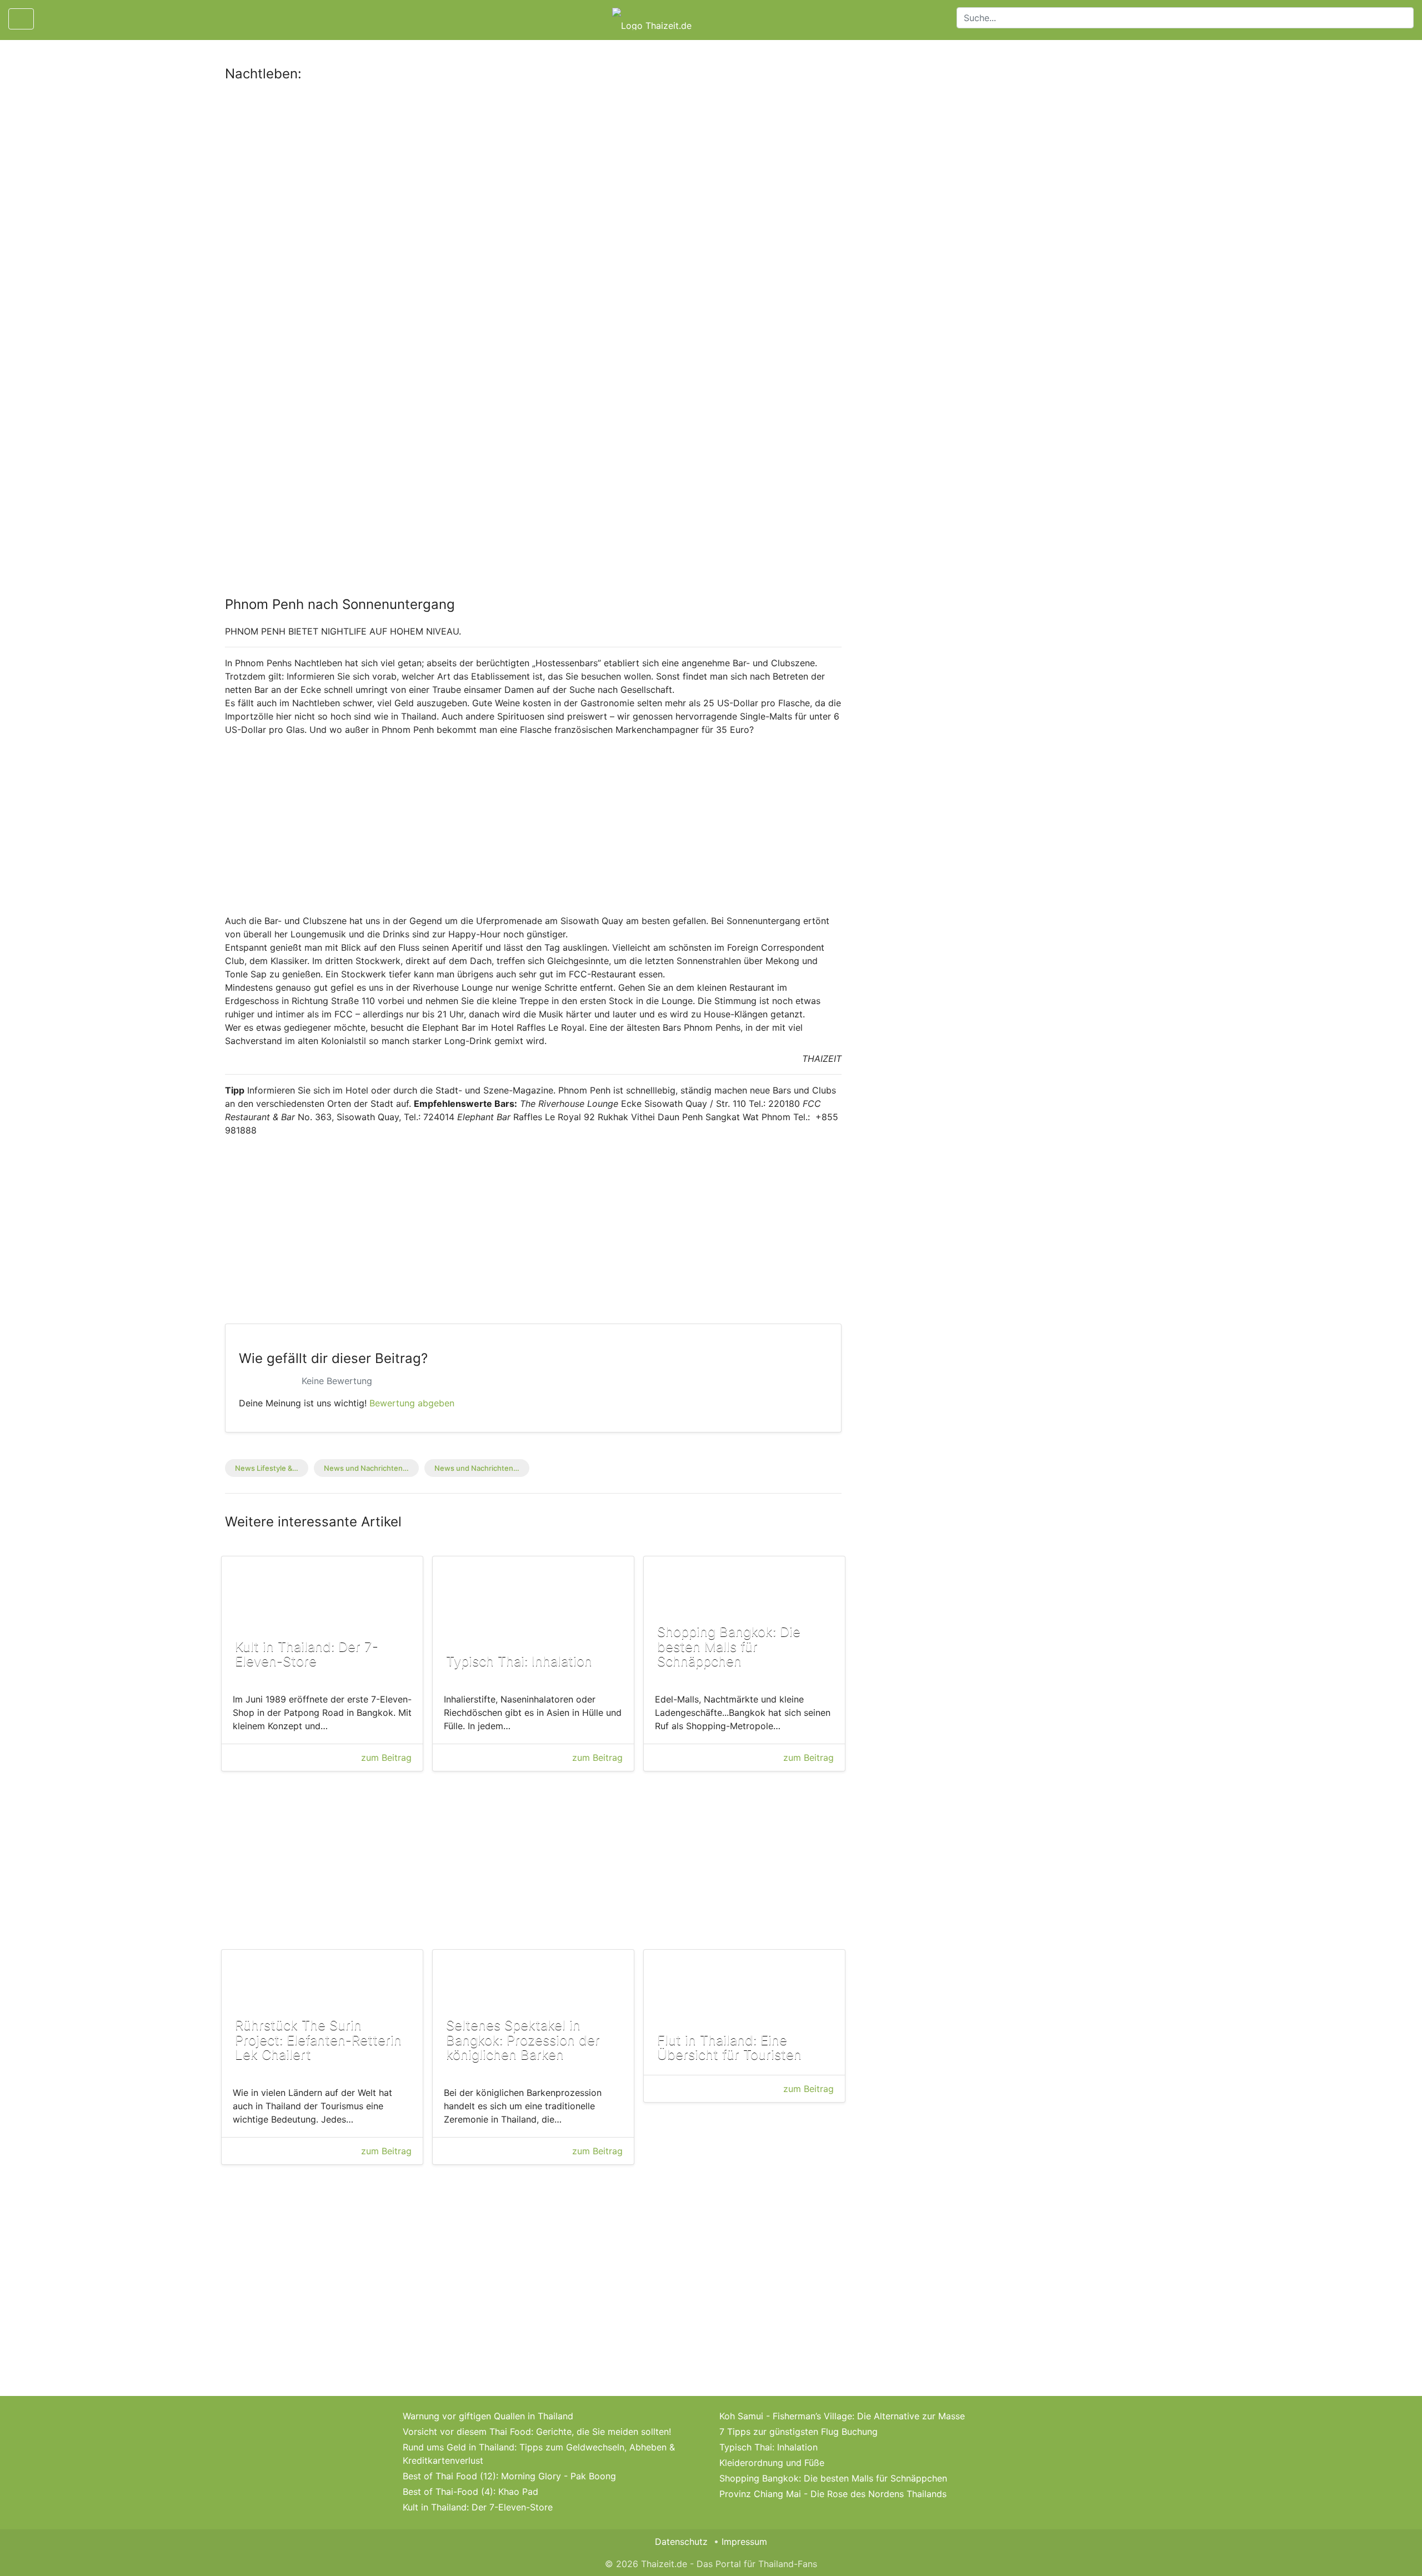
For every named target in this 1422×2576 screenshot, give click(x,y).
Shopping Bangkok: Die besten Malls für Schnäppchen (833, 2478)
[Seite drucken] (52, 19)
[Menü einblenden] (21, 19)
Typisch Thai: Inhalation (768, 2447)
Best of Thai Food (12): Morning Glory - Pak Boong (509, 2476)
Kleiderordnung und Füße (772, 2463)
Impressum (744, 2542)
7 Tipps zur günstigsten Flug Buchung (798, 2432)
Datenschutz (681, 2542)
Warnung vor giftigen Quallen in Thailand (488, 2416)
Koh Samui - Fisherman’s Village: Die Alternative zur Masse (842, 2416)
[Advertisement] (533, 174)
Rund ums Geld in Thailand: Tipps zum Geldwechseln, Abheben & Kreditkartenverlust (539, 2454)
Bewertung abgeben (412, 1403)
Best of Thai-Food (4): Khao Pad (470, 2492)
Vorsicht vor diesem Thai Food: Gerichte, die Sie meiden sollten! (537, 2432)
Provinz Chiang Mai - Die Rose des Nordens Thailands (833, 2494)
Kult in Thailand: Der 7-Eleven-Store (478, 2507)
